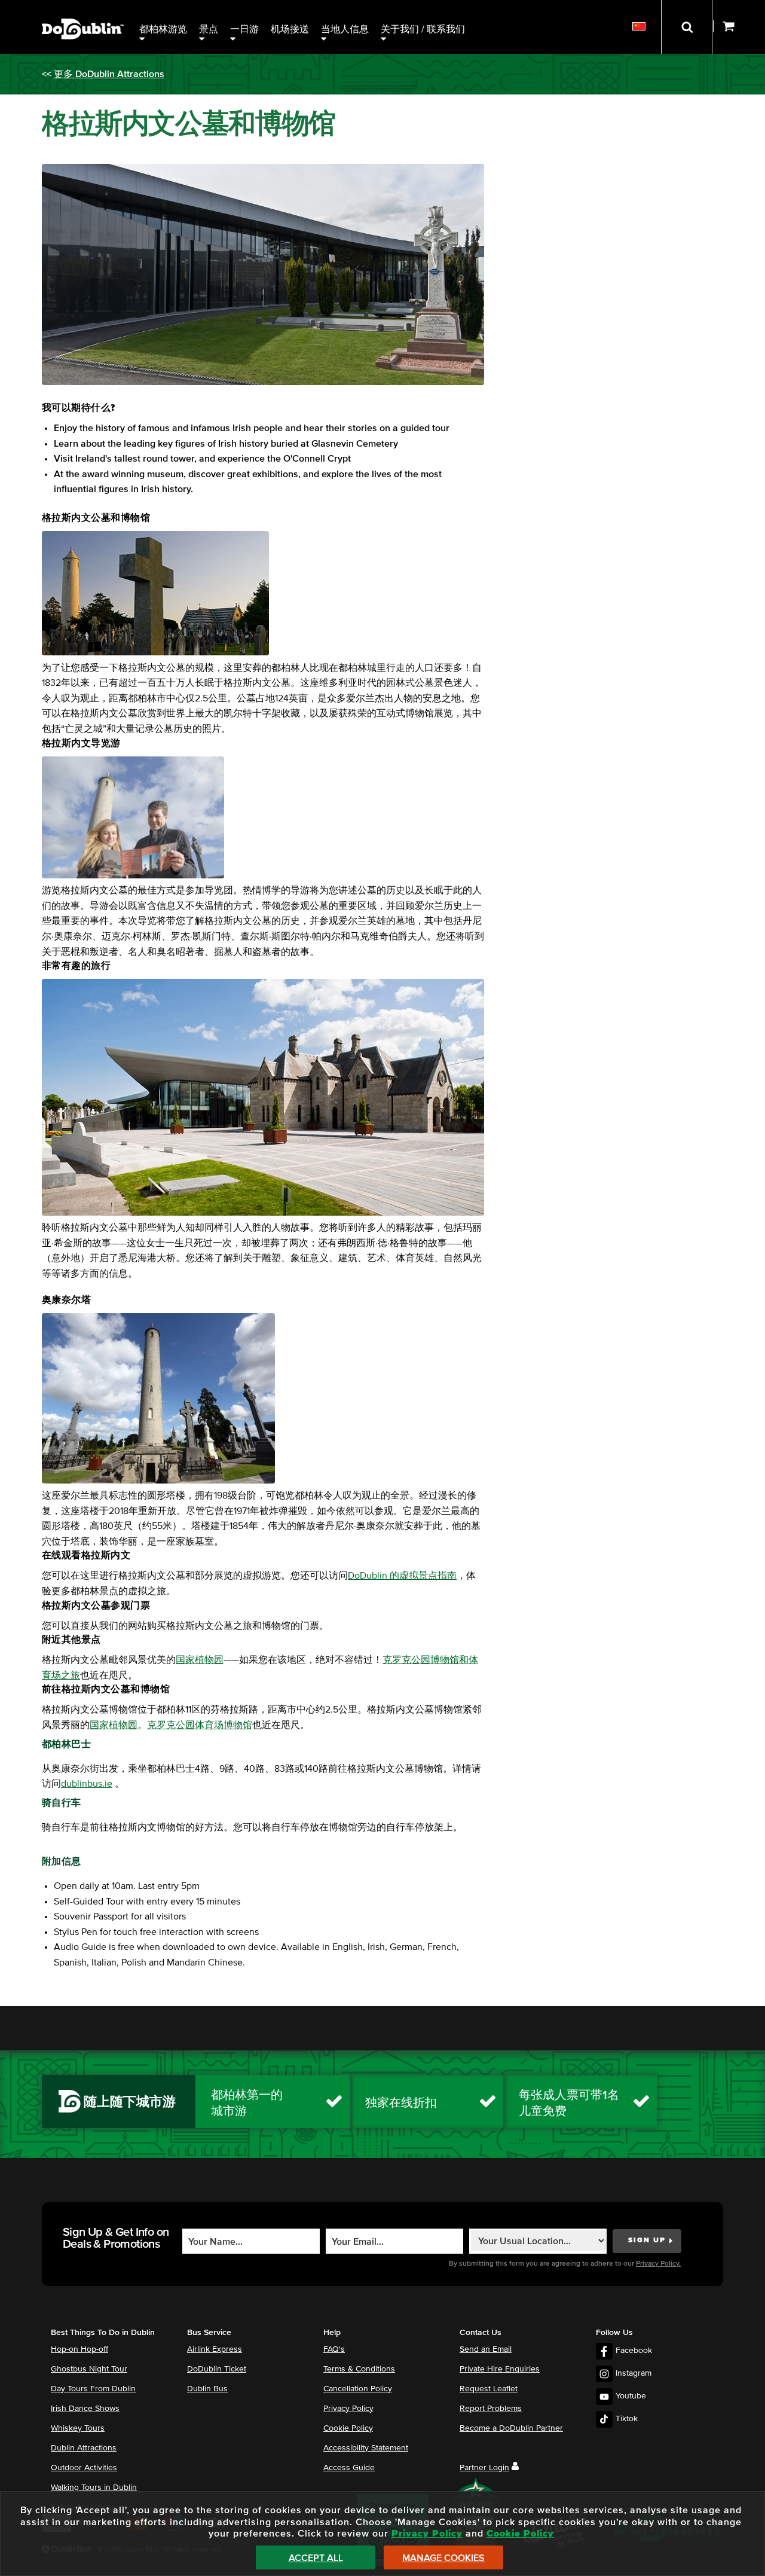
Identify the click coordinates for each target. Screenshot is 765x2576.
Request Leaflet (489, 2389)
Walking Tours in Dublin (94, 2488)
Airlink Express (215, 2349)
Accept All (316, 2558)
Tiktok (627, 2419)
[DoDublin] (83, 10)
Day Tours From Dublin (93, 2389)
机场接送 (290, 29)
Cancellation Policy (358, 2389)
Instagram (634, 2373)
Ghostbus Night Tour (89, 2369)
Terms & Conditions (359, 2369)
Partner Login (484, 2468)
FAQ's (334, 2349)
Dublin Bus (207, 2389)
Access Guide (349, 2468)
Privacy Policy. (658, 2264)
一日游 (244, 29)
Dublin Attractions (84, 2448)
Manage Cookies (443, 2558)
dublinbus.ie (87, 1784)
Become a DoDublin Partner (511, 2428)
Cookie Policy (348, 2428)
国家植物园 (200, 1660)
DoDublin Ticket (217, 2369)
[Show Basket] (739, 27)
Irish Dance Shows (85, 2409)
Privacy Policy (348, 2409)
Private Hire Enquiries (500, 2369)
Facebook (634, 2351)
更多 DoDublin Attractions (109, 74)
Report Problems (491, 2409)
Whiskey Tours (78, 2428)
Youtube (631, 2396)
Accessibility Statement (366, 2448)
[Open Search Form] (687, 27)
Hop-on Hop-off (79, 2349)
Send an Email (486, 2349)
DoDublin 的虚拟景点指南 (402, 1576)
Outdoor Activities (84, 2468)
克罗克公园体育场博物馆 (200, 1725)
